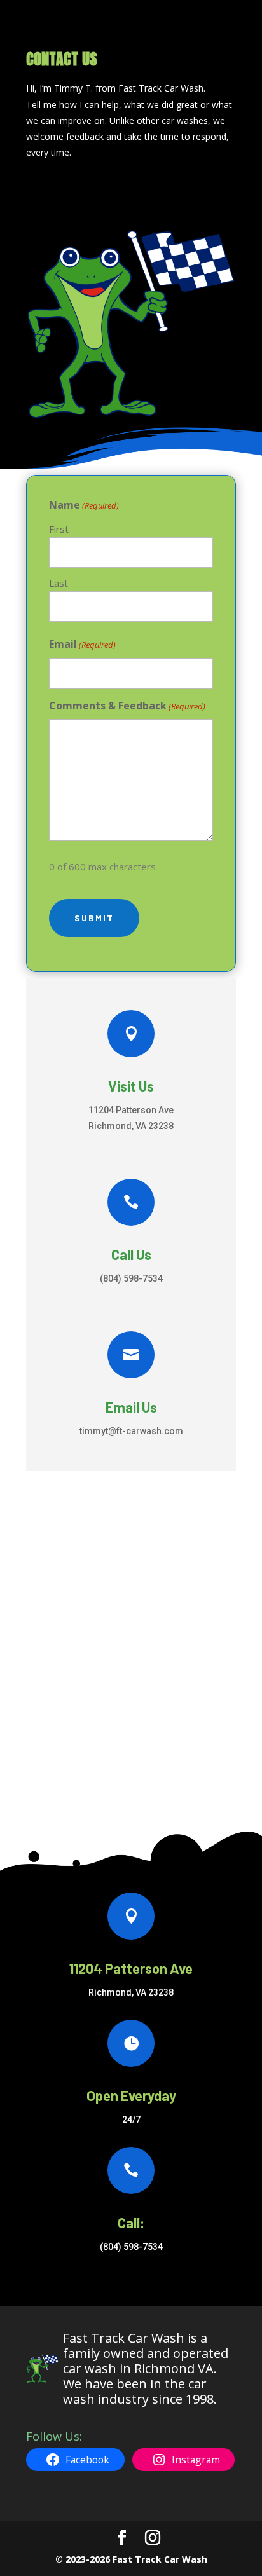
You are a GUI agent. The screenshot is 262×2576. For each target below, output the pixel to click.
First (59, 529)
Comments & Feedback (127, 706)
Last (59, 583)
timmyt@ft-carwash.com (131, 1431)
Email (82, 644)
